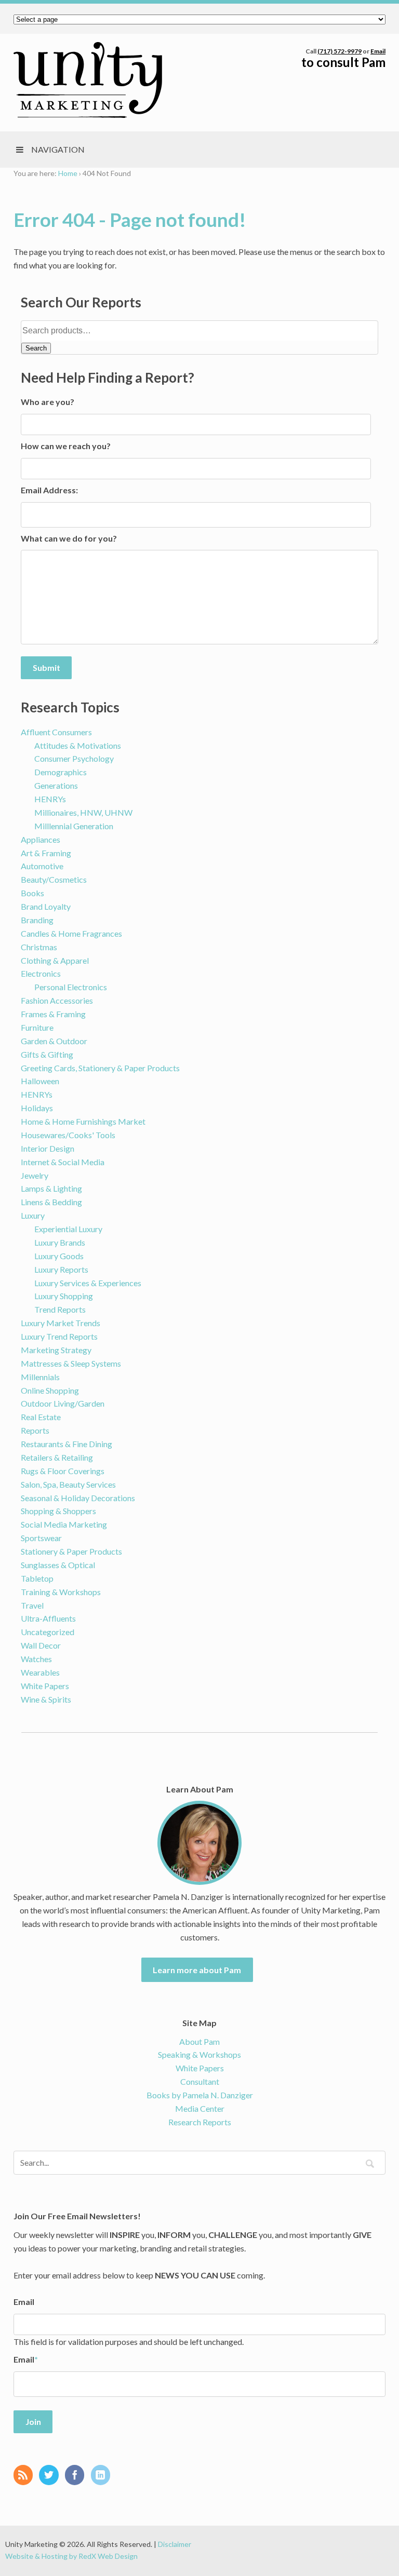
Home (68, 173)
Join (33, 2422)
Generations (56, 785)
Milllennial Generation (74, 826)
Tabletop (37, 1578)
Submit (46, 667)
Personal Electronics (71, 987)
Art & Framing (46, 853)
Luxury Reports (61, 1269)
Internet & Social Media (63, 1162)
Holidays (37, 1108)
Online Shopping (50, 1390)
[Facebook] (77, 2476)
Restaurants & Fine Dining (66, 1444)
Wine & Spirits (46, 1699)
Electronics (41, 973)
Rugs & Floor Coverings (63, 1471)
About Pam (199, 2041)
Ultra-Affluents (48, 1618)
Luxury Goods (59, 1256)
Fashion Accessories (57, 1000)
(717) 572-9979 (340, 51)
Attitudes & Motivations (78, 745)
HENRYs (50, 799)
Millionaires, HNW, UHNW (83, 812)
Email (378, 51)
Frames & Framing (53, 1014)
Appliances (41, 839)
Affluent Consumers (56, 732)
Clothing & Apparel (55, 960)
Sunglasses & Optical (58, 1565)
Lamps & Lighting (51, 1188)
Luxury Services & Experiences (88, 1283)
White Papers (45, 1686)
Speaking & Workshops (199, 2054)
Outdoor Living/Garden (63, 1403)
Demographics (61, 772)
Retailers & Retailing (57, 1457)
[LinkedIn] (103, 2476)
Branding (37, 920)
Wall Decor (41, 1645)
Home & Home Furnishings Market (83, 1121)
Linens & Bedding (51, 1202)
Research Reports (200, 2122)
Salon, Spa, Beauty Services (68, 1484)
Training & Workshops (61, 1592)
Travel (32, 1605)
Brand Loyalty (46, 906)
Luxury (33, 1215)
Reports (35, 1430)
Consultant (200, 2081)
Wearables (40, 1672)
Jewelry (35, 1175)
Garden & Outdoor (54, 1041)
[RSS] (26, 2476)
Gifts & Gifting (47, 1054)
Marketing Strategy (56, 1350)
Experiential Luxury (68, 1229)
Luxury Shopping (64, 1296)
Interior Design (48, 1148)
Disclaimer (175, 2544)
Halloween (40, 1081)
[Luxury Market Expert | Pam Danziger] (88, 80)
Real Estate (41, 1417)
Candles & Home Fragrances (71, 933)
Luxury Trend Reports (59, 1336)
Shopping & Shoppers (58, 1511)
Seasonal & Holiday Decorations (78, 1498)
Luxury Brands (60, 1242)
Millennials (40, 1377)
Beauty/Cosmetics (54, 879)
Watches (36, 1659)
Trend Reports (60, 1309)
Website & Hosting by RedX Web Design (71, 2556)
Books (32, 893)
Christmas (39, 947)
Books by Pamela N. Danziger (200, 2095)
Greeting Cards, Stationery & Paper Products (100, 1068)
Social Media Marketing (64, 1524)
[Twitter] (51, 2476)
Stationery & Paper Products (71, 1551)
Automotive (42, 866)
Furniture (37, 1027)
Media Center (200, 2108)
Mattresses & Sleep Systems (71, 1363)
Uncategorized (48, 1632)
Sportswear (41, 1538)
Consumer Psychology (74, 758)
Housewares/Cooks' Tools (68, 1135)
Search (36, 348)
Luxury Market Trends (61, 1323)
